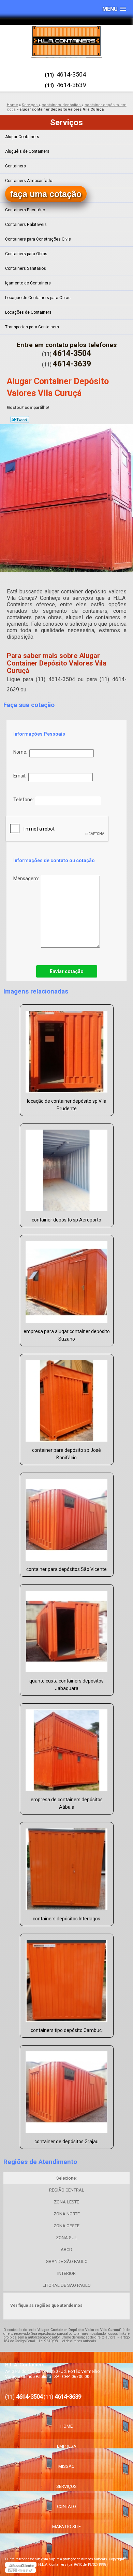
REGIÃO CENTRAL (67, 2190)
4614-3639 (71, 85)
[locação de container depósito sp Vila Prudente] (67, 1049)
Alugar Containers (22, 137)
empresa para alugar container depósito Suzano (67, 1335)
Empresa (67, 2446)
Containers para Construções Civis (38, 239)
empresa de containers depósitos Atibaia (67, 1803)
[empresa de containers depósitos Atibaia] (67, 1748)
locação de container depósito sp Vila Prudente (67, 1105)
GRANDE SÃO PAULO (67, 2261)
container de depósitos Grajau (66, 2142)
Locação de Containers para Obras (38, 298)
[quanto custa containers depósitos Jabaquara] (67, 1629)
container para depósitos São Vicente (66, 1569)
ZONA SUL (66, 2238)
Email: (21, 776)
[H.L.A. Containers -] (66, 41)
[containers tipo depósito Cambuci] (67, 1979)
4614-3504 (71, 74)
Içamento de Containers (28, 283)
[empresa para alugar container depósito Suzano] (67, 1280)
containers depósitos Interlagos (66, 1919)
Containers (16, 166)
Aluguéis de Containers (27, 151)
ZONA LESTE (66, 2202)
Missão (66, 2466)
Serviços (66, 122)
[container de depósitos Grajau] (67, 2090)
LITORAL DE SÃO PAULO (67, 2285)
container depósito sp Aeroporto (66, 1220)
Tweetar (20, 420)
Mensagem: (27, 879)
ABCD (66, 2250)
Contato (66, 2506)
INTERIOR (66, 2273)
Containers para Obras (26, 254)
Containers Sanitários (26, 268)
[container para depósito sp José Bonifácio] (67, 1399)
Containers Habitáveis (26, 225)
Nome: (21, 752)
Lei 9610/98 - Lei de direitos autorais (68, 2341)
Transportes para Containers (32, 327)
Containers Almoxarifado (29, 181)
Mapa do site (66, 2526)
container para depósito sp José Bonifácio (66, 1454)
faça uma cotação (46, 194)
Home (66, 2426)
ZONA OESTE (66, 2226)
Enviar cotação (67, 971)
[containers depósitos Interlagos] (67, 1867)
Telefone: (25, 800)
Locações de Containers (28, 312)
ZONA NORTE (67, 2214)
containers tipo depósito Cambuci (67, 2030)
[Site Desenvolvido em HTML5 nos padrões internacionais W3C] (20, 2570)
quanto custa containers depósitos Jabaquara (66, 1685)
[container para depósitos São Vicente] (67, 1517)
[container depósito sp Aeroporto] (67, 1168)
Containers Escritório (25, 210)
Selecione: (66, 2178)
